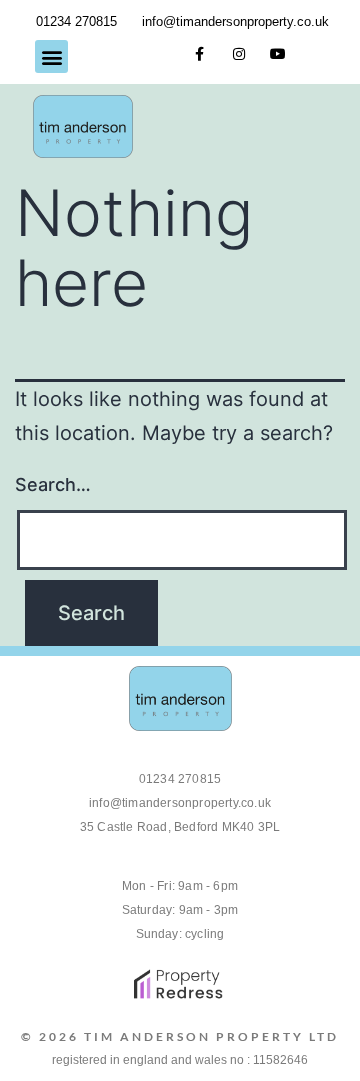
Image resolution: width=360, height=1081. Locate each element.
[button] (51, 56)
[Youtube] (277, 54)
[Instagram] (238, 54)
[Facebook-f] (199, 54)
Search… (53, 484)
